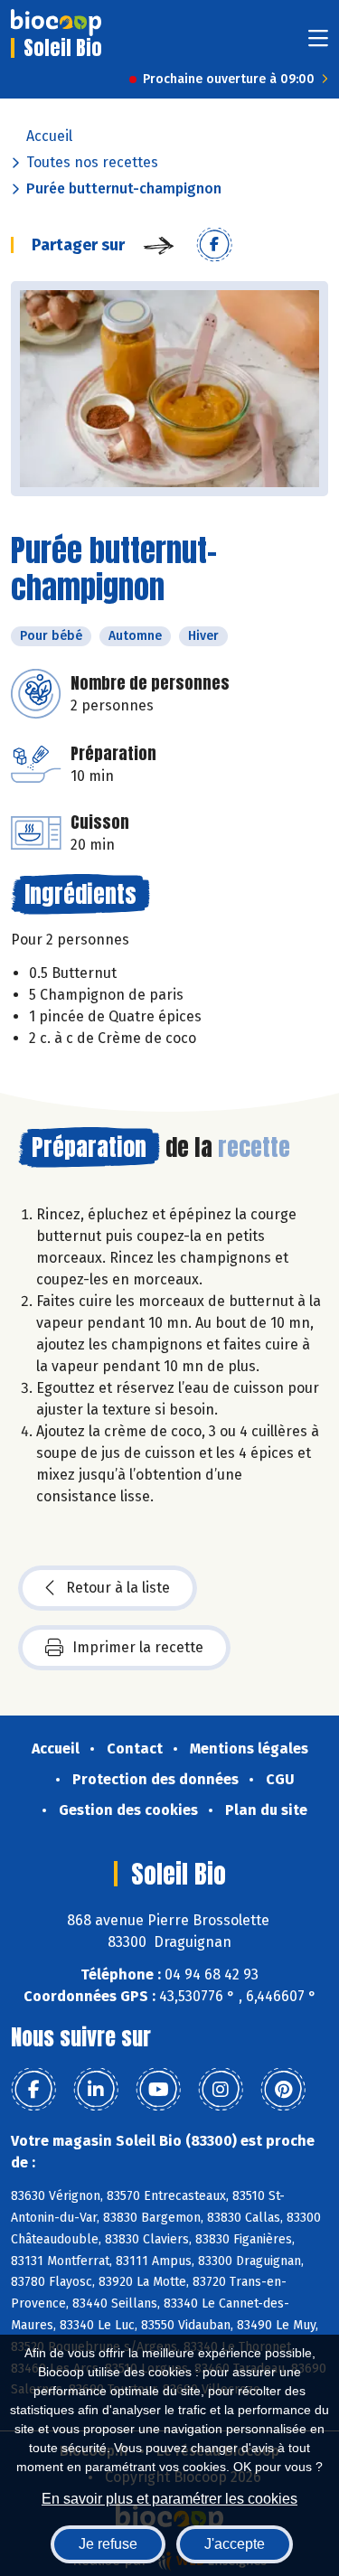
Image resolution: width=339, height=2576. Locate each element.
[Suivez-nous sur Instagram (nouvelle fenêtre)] (221, 2090)
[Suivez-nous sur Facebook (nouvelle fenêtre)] (33, 2090)
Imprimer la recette (138, 1647)
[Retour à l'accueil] (56, 23)
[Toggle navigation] (318, 44)
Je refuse (108, 2544)
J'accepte (235, 2544)
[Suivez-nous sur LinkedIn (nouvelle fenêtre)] (96, 2090)
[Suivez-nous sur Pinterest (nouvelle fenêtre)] (283, 2090)
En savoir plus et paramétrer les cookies (169, 2499)
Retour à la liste (118, 1588)
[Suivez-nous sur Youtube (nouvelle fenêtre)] (158, 2090)
